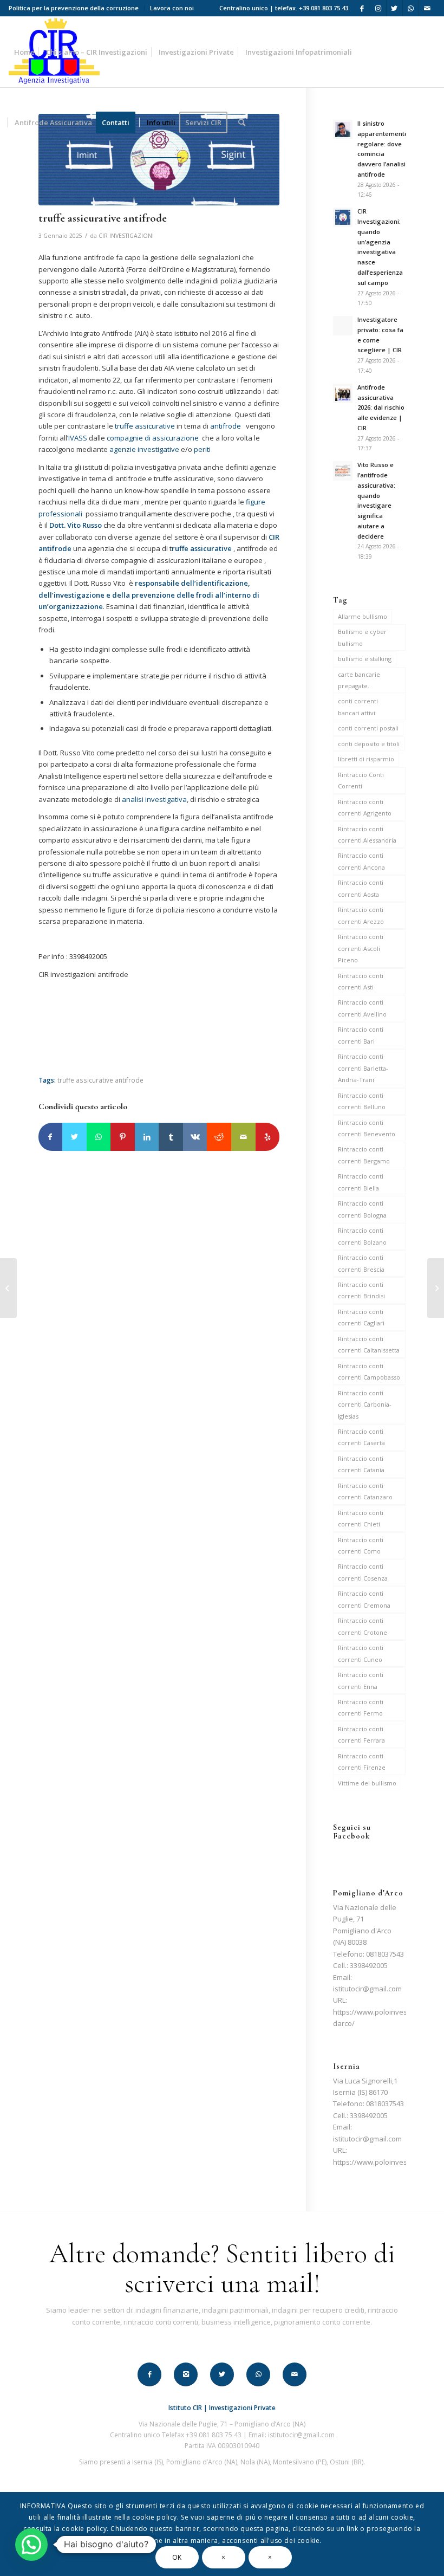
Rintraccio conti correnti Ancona (361, 861)
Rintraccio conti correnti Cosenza (363, 1572)
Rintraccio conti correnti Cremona (364, 1599)
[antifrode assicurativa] (159, 160)
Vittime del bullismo (367, 1783)
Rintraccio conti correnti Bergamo (364, 1155)
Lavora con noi (172, 8)
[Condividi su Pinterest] (123, 1137)
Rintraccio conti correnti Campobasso (369, 1371)
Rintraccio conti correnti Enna (361, 1680)
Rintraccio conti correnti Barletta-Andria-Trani (363, 1068)
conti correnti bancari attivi (358, 707)
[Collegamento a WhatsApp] (411, 8)
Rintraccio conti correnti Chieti (361, 1518)
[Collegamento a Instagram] (378, 8)
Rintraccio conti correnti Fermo (361, 1707)
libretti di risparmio (366, 759)
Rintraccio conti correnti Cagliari (361, 1317)
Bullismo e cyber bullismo (362, 637)
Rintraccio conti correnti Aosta (361, 888)
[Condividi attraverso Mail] (243, 1137)
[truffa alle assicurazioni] (436, 1288)
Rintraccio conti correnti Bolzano (362, 1236)
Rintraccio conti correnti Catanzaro (365, 1491)
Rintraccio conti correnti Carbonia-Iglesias (365, 1404)
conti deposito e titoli (369, 744)
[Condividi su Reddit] (219, 1137)
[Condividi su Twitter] (74, 1137)
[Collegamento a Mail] (427, 8)
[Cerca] (242, 122)
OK (177, 2557)
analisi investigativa (154, 799)
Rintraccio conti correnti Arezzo (361, 915)
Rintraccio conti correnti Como (361, 1545)
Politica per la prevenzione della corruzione (74, 8)
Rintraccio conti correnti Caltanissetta (369, 1344)
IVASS (78, 438)
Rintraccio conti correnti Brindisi (361, 1290)
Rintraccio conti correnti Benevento (367, 1128)
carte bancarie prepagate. (359, 680)
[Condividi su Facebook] (51, 1137)
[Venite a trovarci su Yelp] (268, 1137)
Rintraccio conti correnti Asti (361, 981)
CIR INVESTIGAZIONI (126, 236)
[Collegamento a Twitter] (394, 8)
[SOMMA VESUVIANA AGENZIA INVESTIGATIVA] (8, 1288)
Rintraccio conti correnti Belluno (362, 1101)
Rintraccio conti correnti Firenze (362, 1762)
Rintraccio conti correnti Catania (361, 1464)
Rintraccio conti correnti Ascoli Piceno (361, 948)
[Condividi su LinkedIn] (147, 1137)
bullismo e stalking (365, 659)
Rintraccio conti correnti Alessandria (367, 834)
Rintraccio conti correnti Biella (361, 1182)
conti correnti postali (368, 728)
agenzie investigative (144, 449)
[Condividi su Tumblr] (171, 1137)
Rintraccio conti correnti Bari (361, 1035)
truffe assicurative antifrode (100, 1080)
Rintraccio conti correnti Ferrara (361, 1734)
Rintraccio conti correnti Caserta (361, 1437)
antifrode (228, 426)
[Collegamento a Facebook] (362, 8)
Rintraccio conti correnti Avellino (362, 1008)
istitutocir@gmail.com (367, 1989)
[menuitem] (77, 8)
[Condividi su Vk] (195, 1137)
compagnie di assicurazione (154, 438)
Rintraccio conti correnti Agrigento (365, 807)
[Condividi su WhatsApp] (99, 1137)
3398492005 (369, 1965)
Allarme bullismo (363, 616)
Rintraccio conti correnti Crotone (363, 1626)
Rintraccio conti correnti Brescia (361, 1263)
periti (203, 449)
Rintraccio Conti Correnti (361, 780)
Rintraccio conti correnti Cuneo (361, 1653)
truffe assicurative (144, 426)
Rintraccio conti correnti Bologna (362, 1209)
